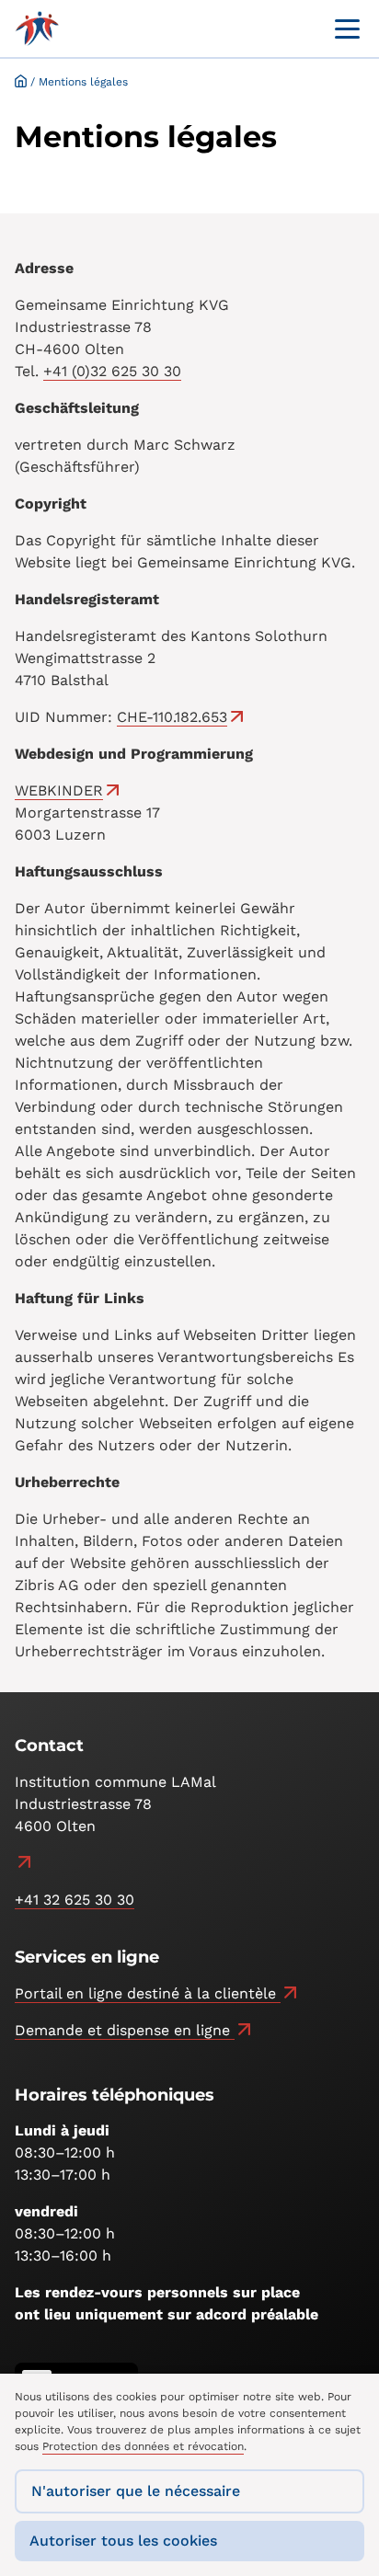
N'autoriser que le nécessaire (136, 2491)
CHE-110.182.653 (172, 717)
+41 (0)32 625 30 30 (112, 371)
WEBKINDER (59, 790)
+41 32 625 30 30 (75, 1900)
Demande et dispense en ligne (125, 2030)
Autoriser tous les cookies (123, 2541)
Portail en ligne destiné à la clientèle (148, 1993)
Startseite (21, 80)
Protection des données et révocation (143, 2446)
